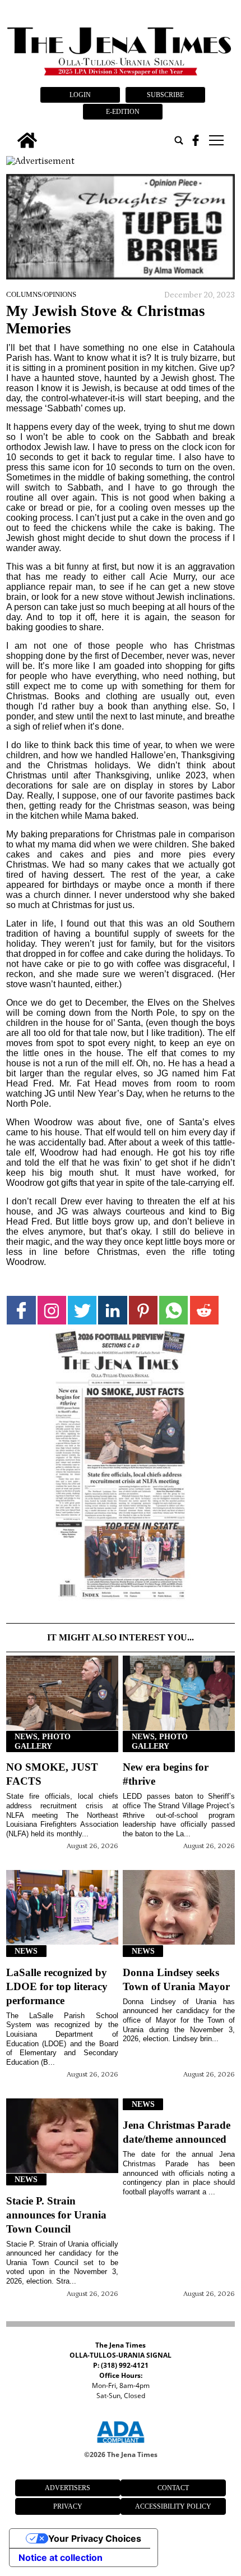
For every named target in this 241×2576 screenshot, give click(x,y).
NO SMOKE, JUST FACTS (52, 1774)
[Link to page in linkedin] (112, 1310)
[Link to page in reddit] (204, 1310)
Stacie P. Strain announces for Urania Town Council (56, 2215)
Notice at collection (61, 2557)
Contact (173, 2488)
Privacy (68, 2506)
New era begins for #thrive (166, 1774)
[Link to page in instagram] (52, 1310)
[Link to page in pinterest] (143, 1310)
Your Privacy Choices (95, 2538)
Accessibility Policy (173, 2506)
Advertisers (68, 2488)
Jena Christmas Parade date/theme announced (177, 2132)
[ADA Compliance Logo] (121, 2445)
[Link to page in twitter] (82, 1310)
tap (215, 140)
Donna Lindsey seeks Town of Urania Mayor (176, 1979)
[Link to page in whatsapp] (173, 1310)
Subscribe (165, 95)
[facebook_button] (196, 140)
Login (80, 95)
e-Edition (123, 112)
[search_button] (179, 140)
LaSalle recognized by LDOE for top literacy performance (57, 1986)
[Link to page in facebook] (21, 1310)
